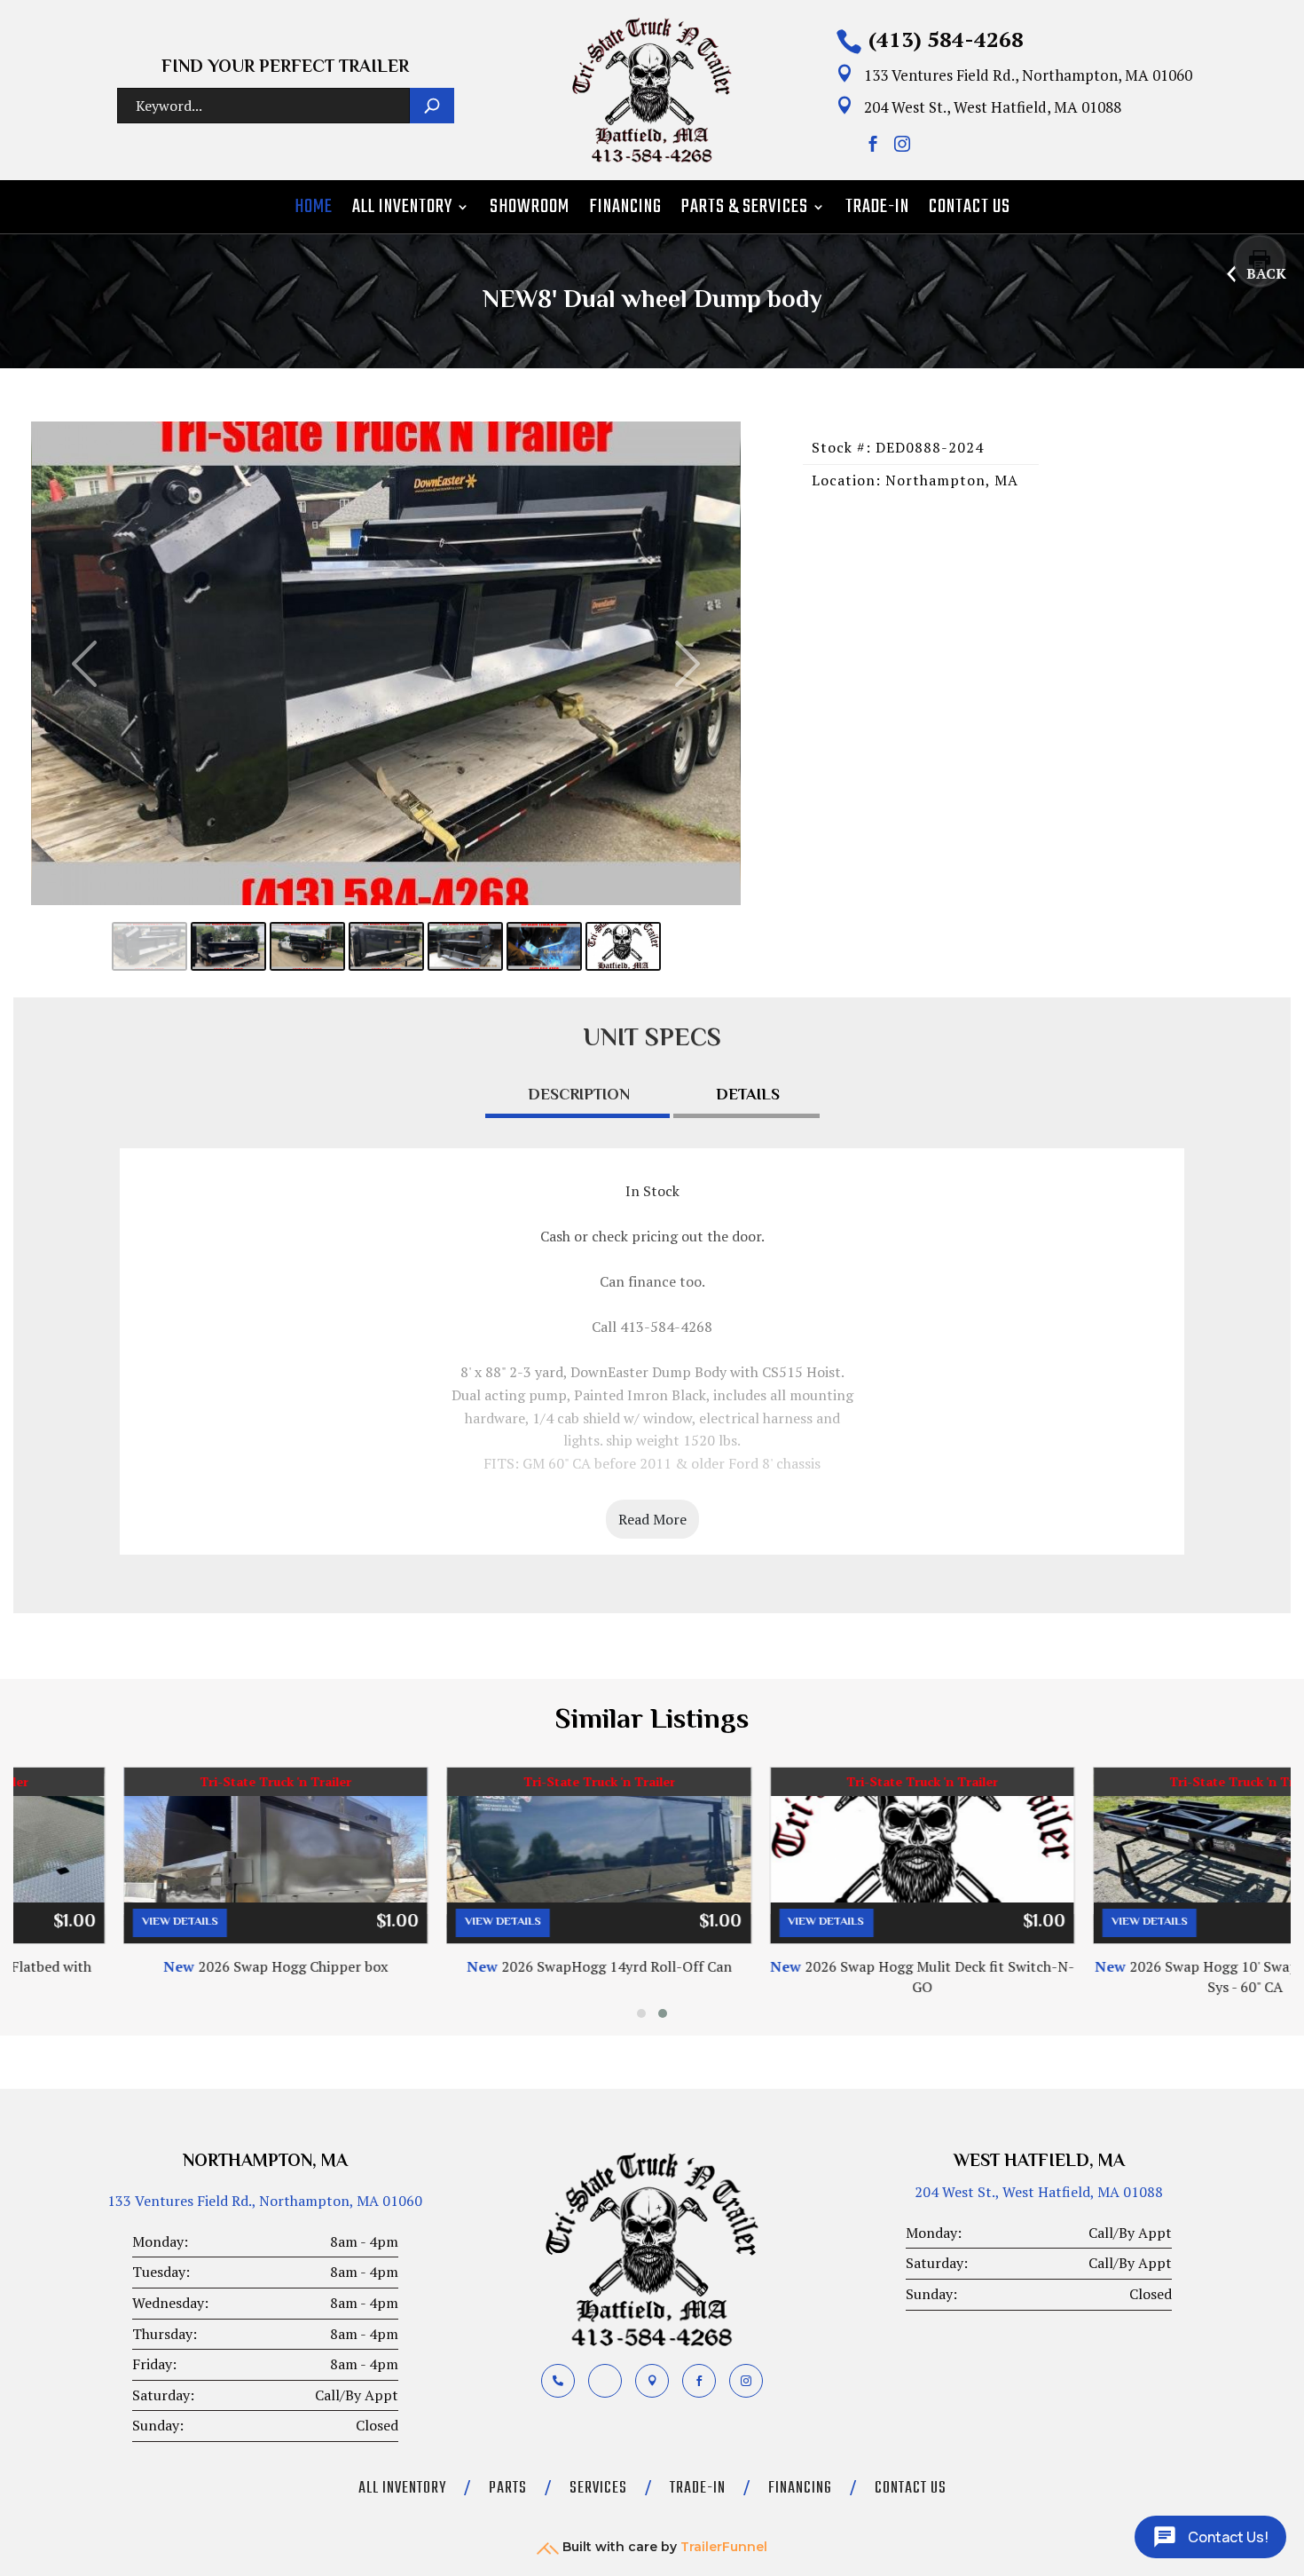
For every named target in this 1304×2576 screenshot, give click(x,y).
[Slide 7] (623, 946)
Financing (625, 210)
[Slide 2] (228, 946)
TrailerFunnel (724, 2547)
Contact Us (970, 210)
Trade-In (877, 210)
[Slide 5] (465, 946)
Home (314, 210)
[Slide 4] (386, 946)
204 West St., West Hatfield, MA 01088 (1039, 2192)
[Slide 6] (544, 946)
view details (71, 1922)
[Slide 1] (149, 946)
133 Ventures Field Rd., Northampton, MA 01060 (265, 2201)
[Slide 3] (307, 946)
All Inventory (402, 210)
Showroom (530, 210)
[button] (641, 2013)
